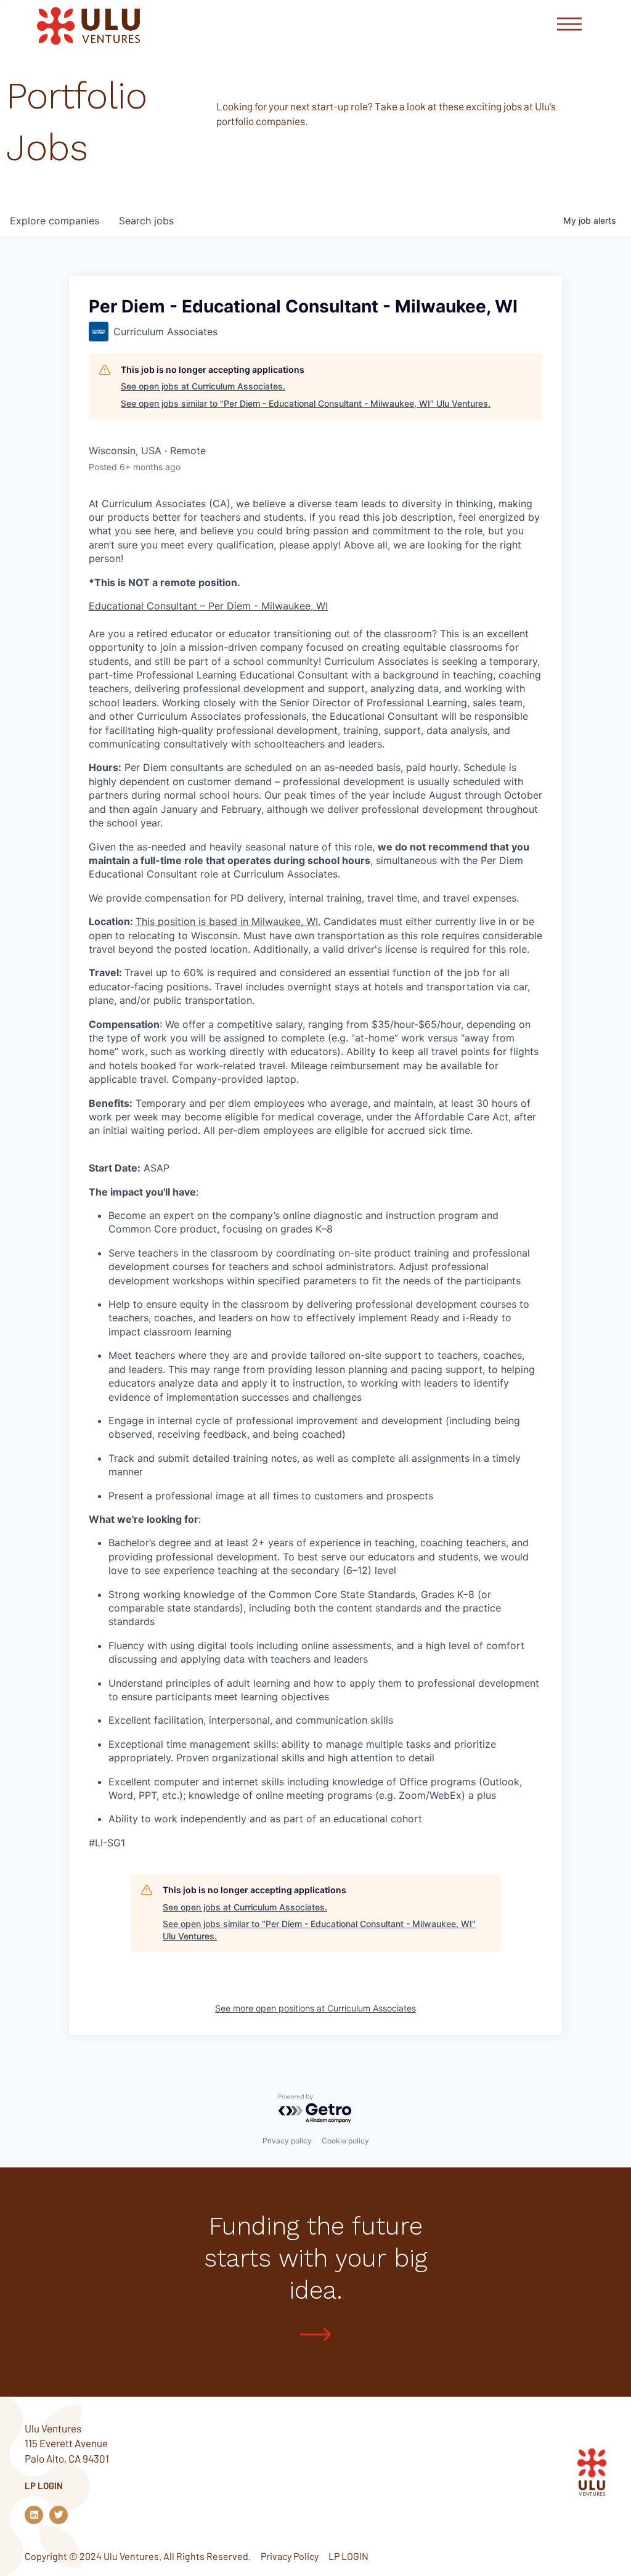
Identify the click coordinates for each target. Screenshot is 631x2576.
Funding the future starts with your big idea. (316, 2258)
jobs (146, 221)
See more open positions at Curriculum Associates (315, 2008)
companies (55, 221)
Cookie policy (345, 2141)
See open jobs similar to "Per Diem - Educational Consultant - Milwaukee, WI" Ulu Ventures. (306, 403)
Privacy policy (287, 2141)
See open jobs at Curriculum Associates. (203, 386)
